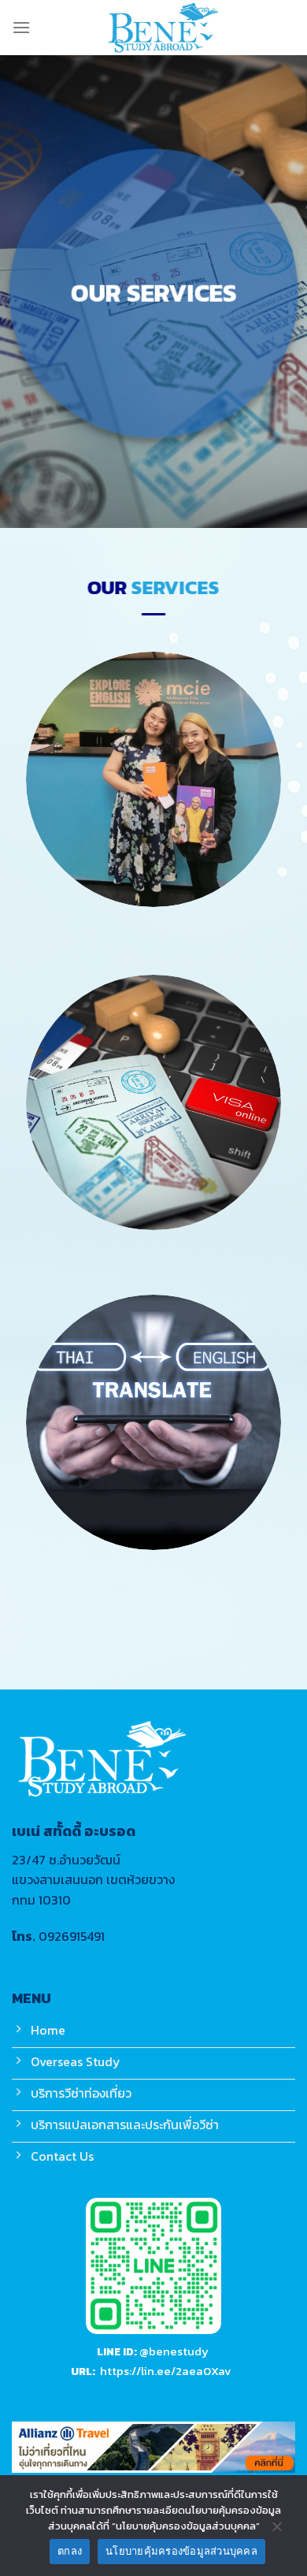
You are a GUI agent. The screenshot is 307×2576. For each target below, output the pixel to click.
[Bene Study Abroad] (163, 28)
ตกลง (70, 2551)
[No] (276, 2530)
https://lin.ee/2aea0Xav (166, 2372)
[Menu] (21, 27)
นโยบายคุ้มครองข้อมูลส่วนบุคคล (181, 2551)
